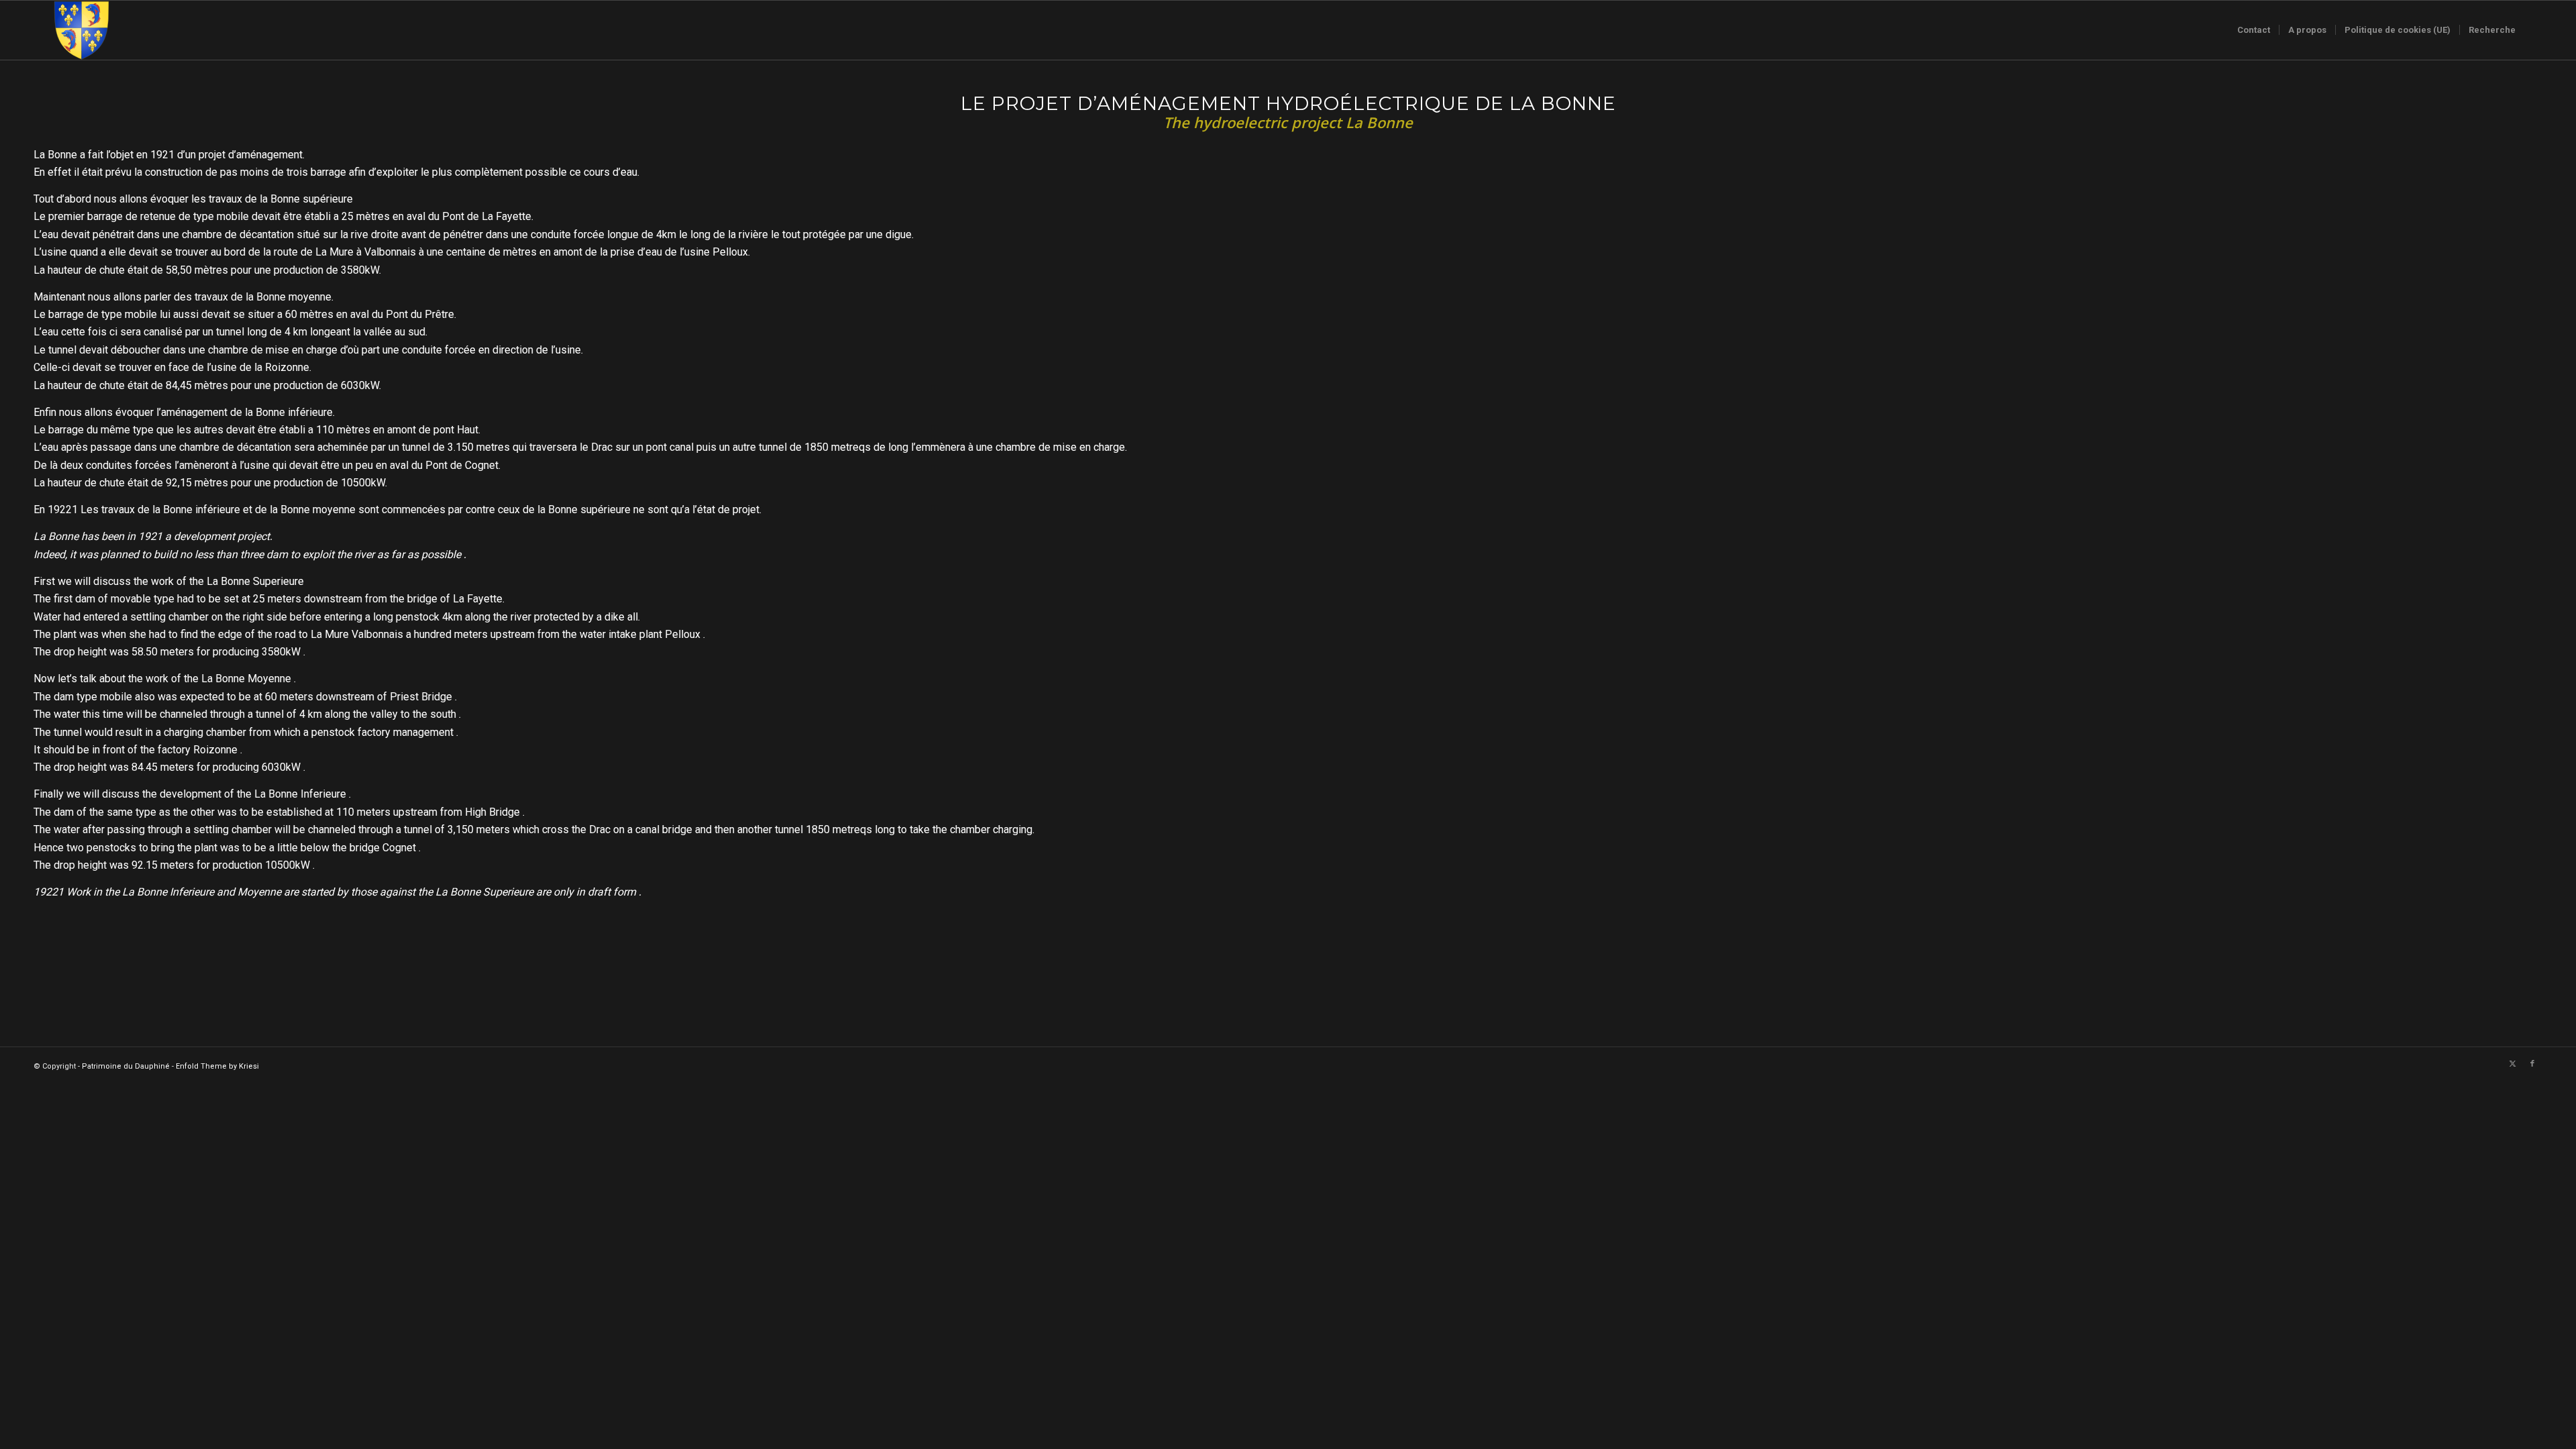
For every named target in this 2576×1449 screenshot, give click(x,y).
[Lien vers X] (2512, 1064)
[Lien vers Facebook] (2532, 1064)
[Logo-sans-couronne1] (81, 30)
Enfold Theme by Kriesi (217, 1066)
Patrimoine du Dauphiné (126, 1066)
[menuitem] (2254, 30)
